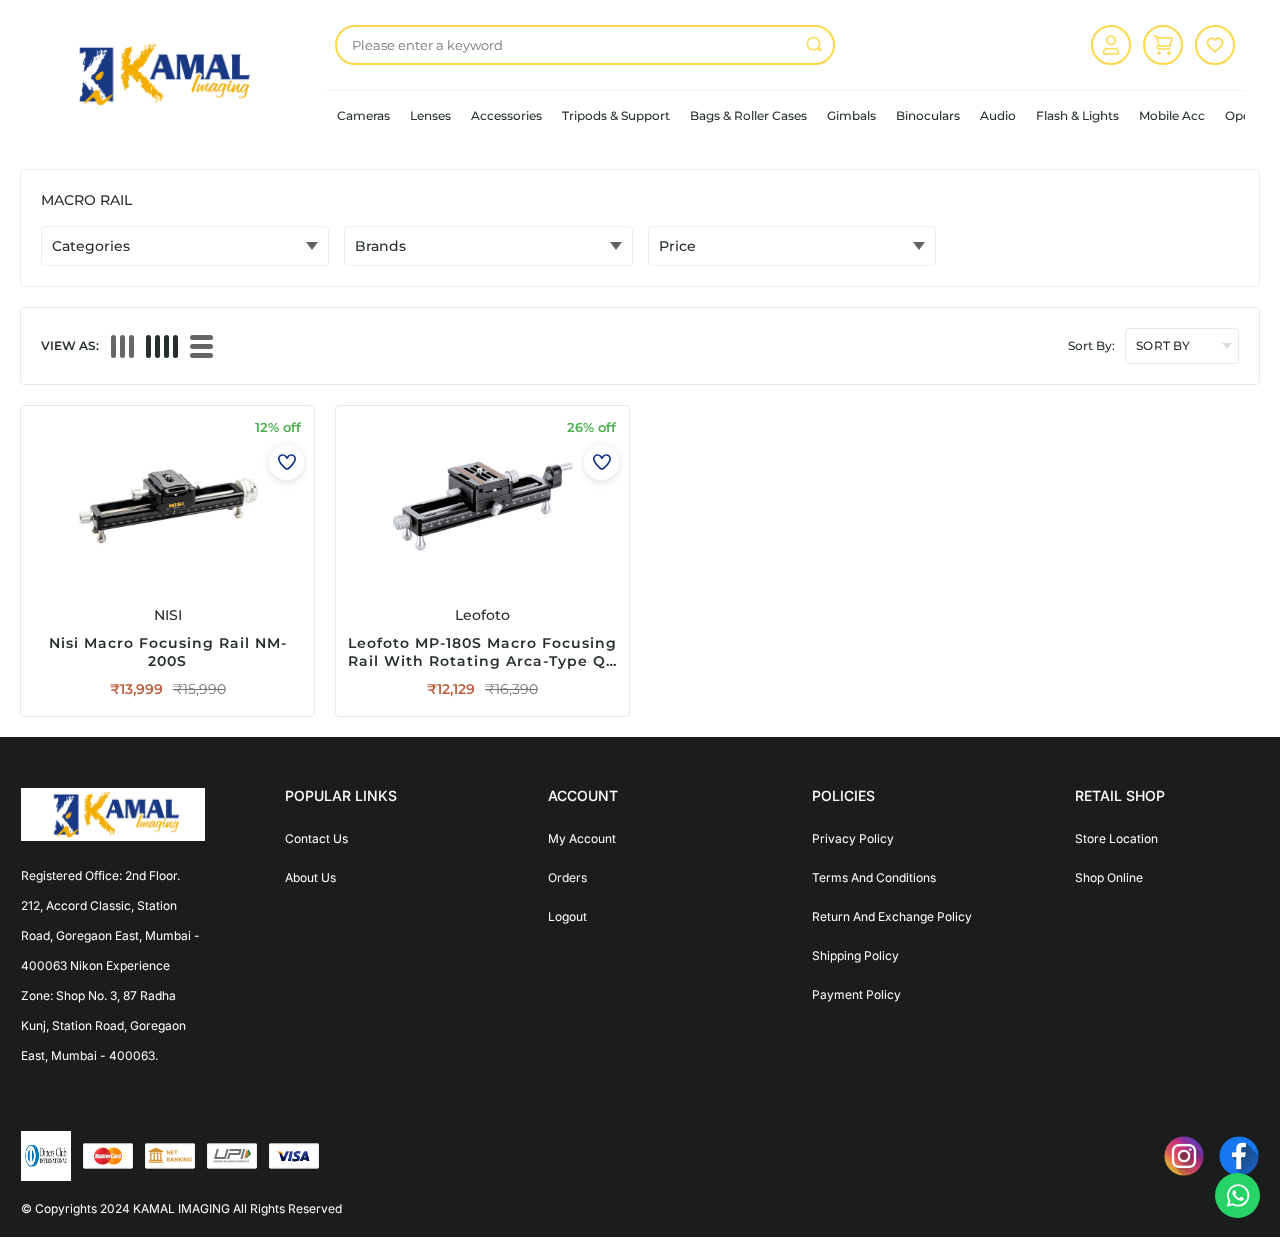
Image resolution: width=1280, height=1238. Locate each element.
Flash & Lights (1077, 115)
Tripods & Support (616, 115)
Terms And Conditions (874, 877)
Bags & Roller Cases (748, 115)
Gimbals (851, 115)
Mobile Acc (1172, 115)
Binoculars (928, 115)
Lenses (430, 115)
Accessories (506, 115)
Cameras (363, 115)
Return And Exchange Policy (892, 916)
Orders (567, 877)
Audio (998, 115)
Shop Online (1109, 877)
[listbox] (585, 45)
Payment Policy (856, 994)
